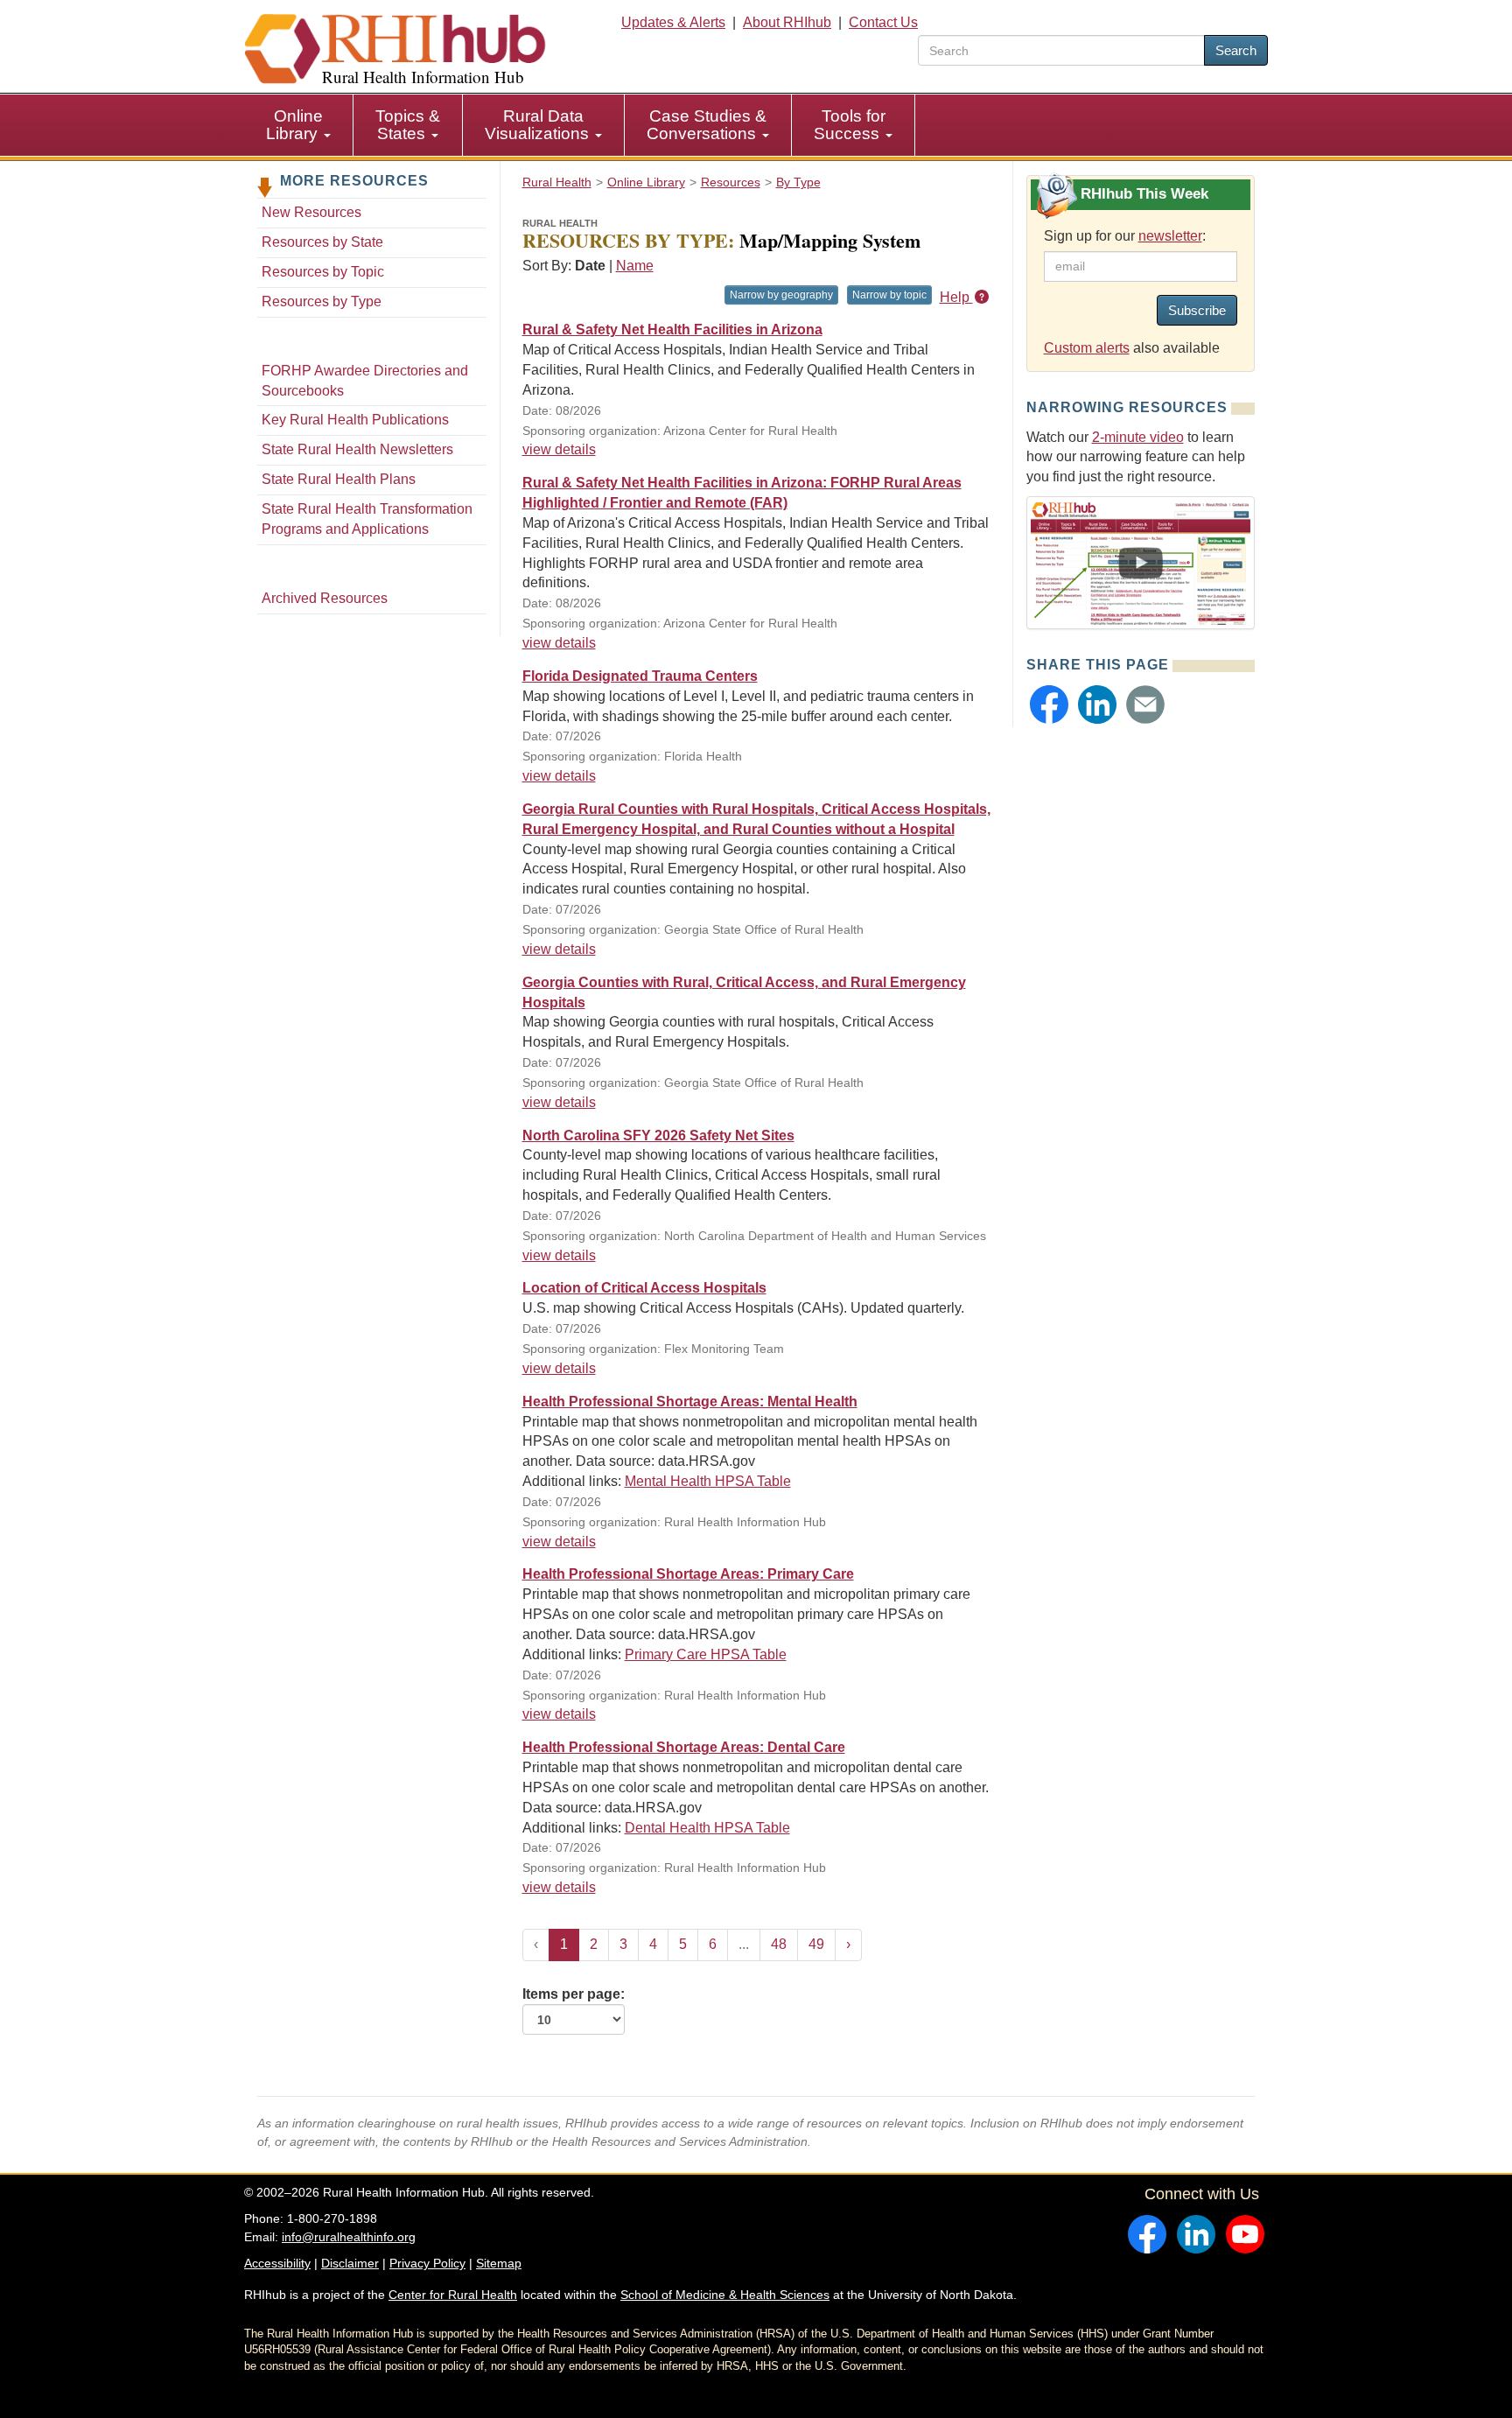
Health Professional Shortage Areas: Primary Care (688, 1574)
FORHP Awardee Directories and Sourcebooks (365, 381)
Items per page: (574, 1994)
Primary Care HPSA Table (706, 1654)
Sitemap (499, 2263)
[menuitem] (299, 125)
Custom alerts (1087, 348)
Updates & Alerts (673, 22)
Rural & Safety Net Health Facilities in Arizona (672, 329)
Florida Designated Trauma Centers (640, 676)
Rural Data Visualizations (539, 125)
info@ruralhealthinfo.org (349, 2237)
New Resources (311, 212)
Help (956, 297)
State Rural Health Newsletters (357, 449)
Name (635, 266)
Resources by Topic (323, 272)
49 (816, 1944)
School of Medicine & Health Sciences (725, 2295)
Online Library (294, 125)
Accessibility (277, 2263)
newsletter (1170, 236)
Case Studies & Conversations (707, 125)
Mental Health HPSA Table (708, 1481)
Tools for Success (850, 125)
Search (1236, 50)
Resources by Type (322, 301)
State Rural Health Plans (339, 479)
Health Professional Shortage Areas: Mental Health (690, 1402)
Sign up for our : (1125, 236)
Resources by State (322, 242)
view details (559, 449)
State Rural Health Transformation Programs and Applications (367, 519)
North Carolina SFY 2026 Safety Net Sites (658, 1135)
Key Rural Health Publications (355, 420)
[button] (1049, 704)
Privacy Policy (427, 2263)
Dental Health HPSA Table (707, 1828)
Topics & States (408, 125)
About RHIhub (787, 22)
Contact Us (883, 22)
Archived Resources (325, 598)
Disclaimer (350, 2263)
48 (779, 1944)
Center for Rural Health (453, 2295)
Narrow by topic (889, 295)
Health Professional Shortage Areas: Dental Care (684, 1747)
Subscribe (1197, 310)
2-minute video (1138, 437)
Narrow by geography (781, 295)
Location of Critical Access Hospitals (644, 1288)
